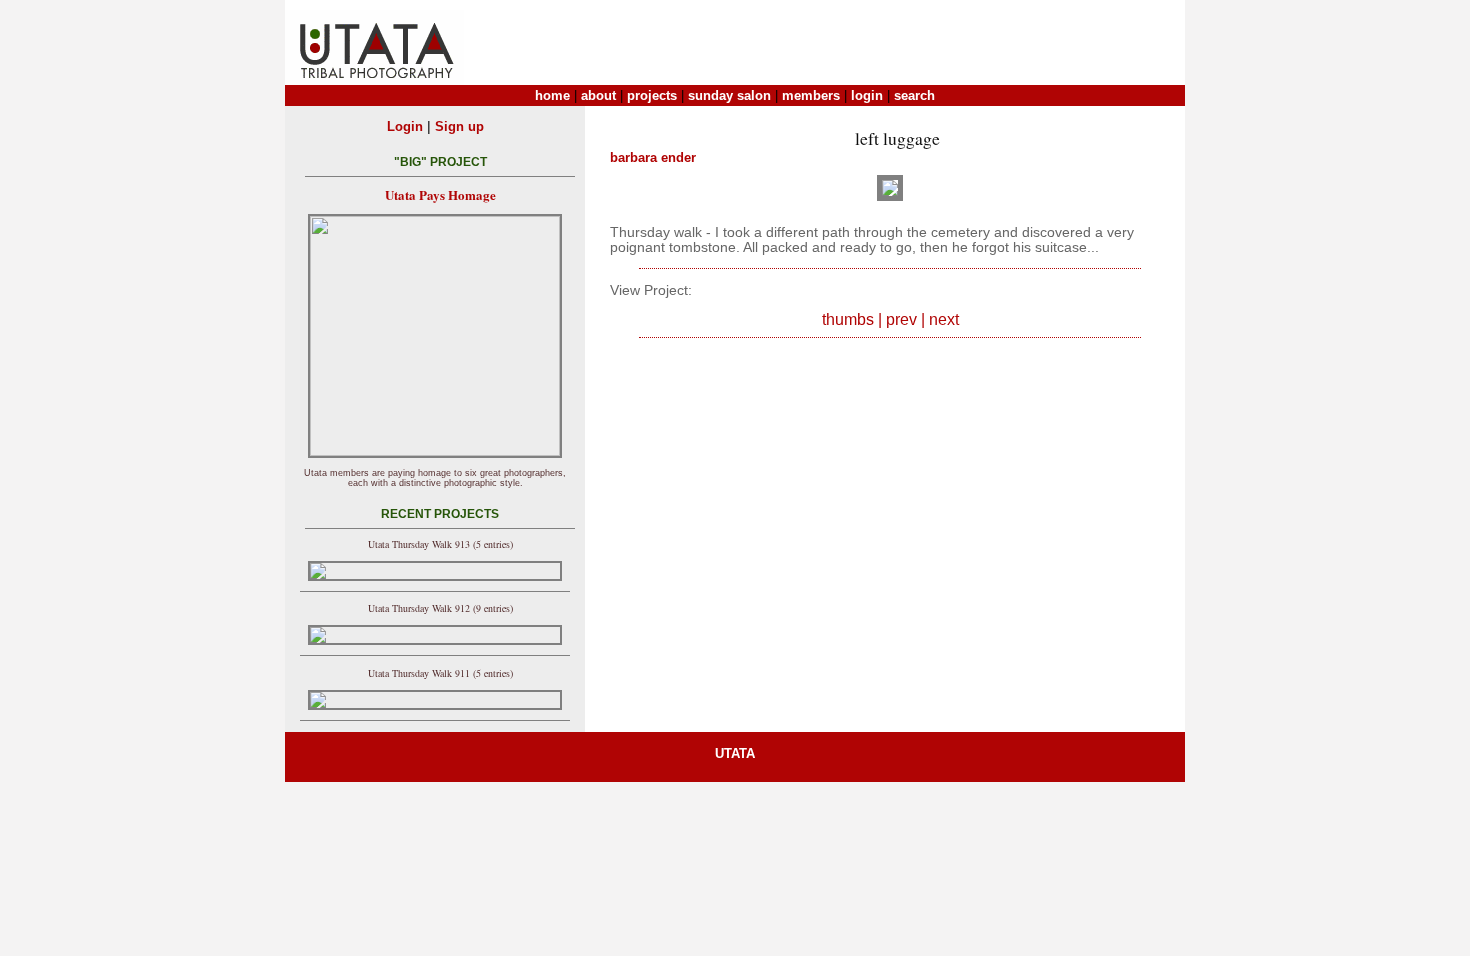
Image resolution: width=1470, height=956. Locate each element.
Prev (901, 319)
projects (652, 95)
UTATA (735, 753)
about (598, 95)
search (914, 95)
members (811, 95)
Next (944, 319)
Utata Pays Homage (440, 194)
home (552, 95)
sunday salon (729, 95)
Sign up (459, 126)
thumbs (848, 319)
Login (405, 126)
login (867, 95)
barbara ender (653, 157)
